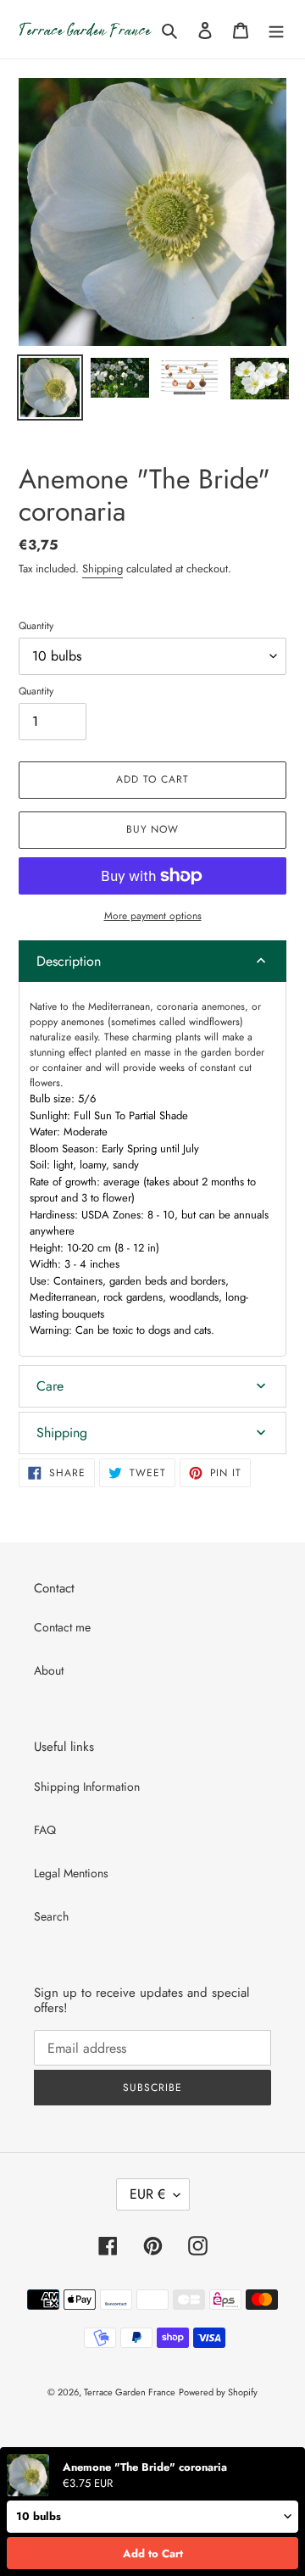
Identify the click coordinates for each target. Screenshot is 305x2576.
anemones (223, 1006)
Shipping (103, 569)
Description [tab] (69, 961)
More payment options (153, 916)
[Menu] (276, 30)
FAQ (45, 1830)
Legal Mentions (71, 1873)
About (49, 1670)
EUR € (147, 2194)
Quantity (36, 626)
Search (51, 1916)
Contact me (62, 1627)
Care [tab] (50, 1386)
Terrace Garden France (130, 2392)
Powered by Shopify (218, 2392)
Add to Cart (153, 2554)
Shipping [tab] (62, 1433)
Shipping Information (87, 1787)
